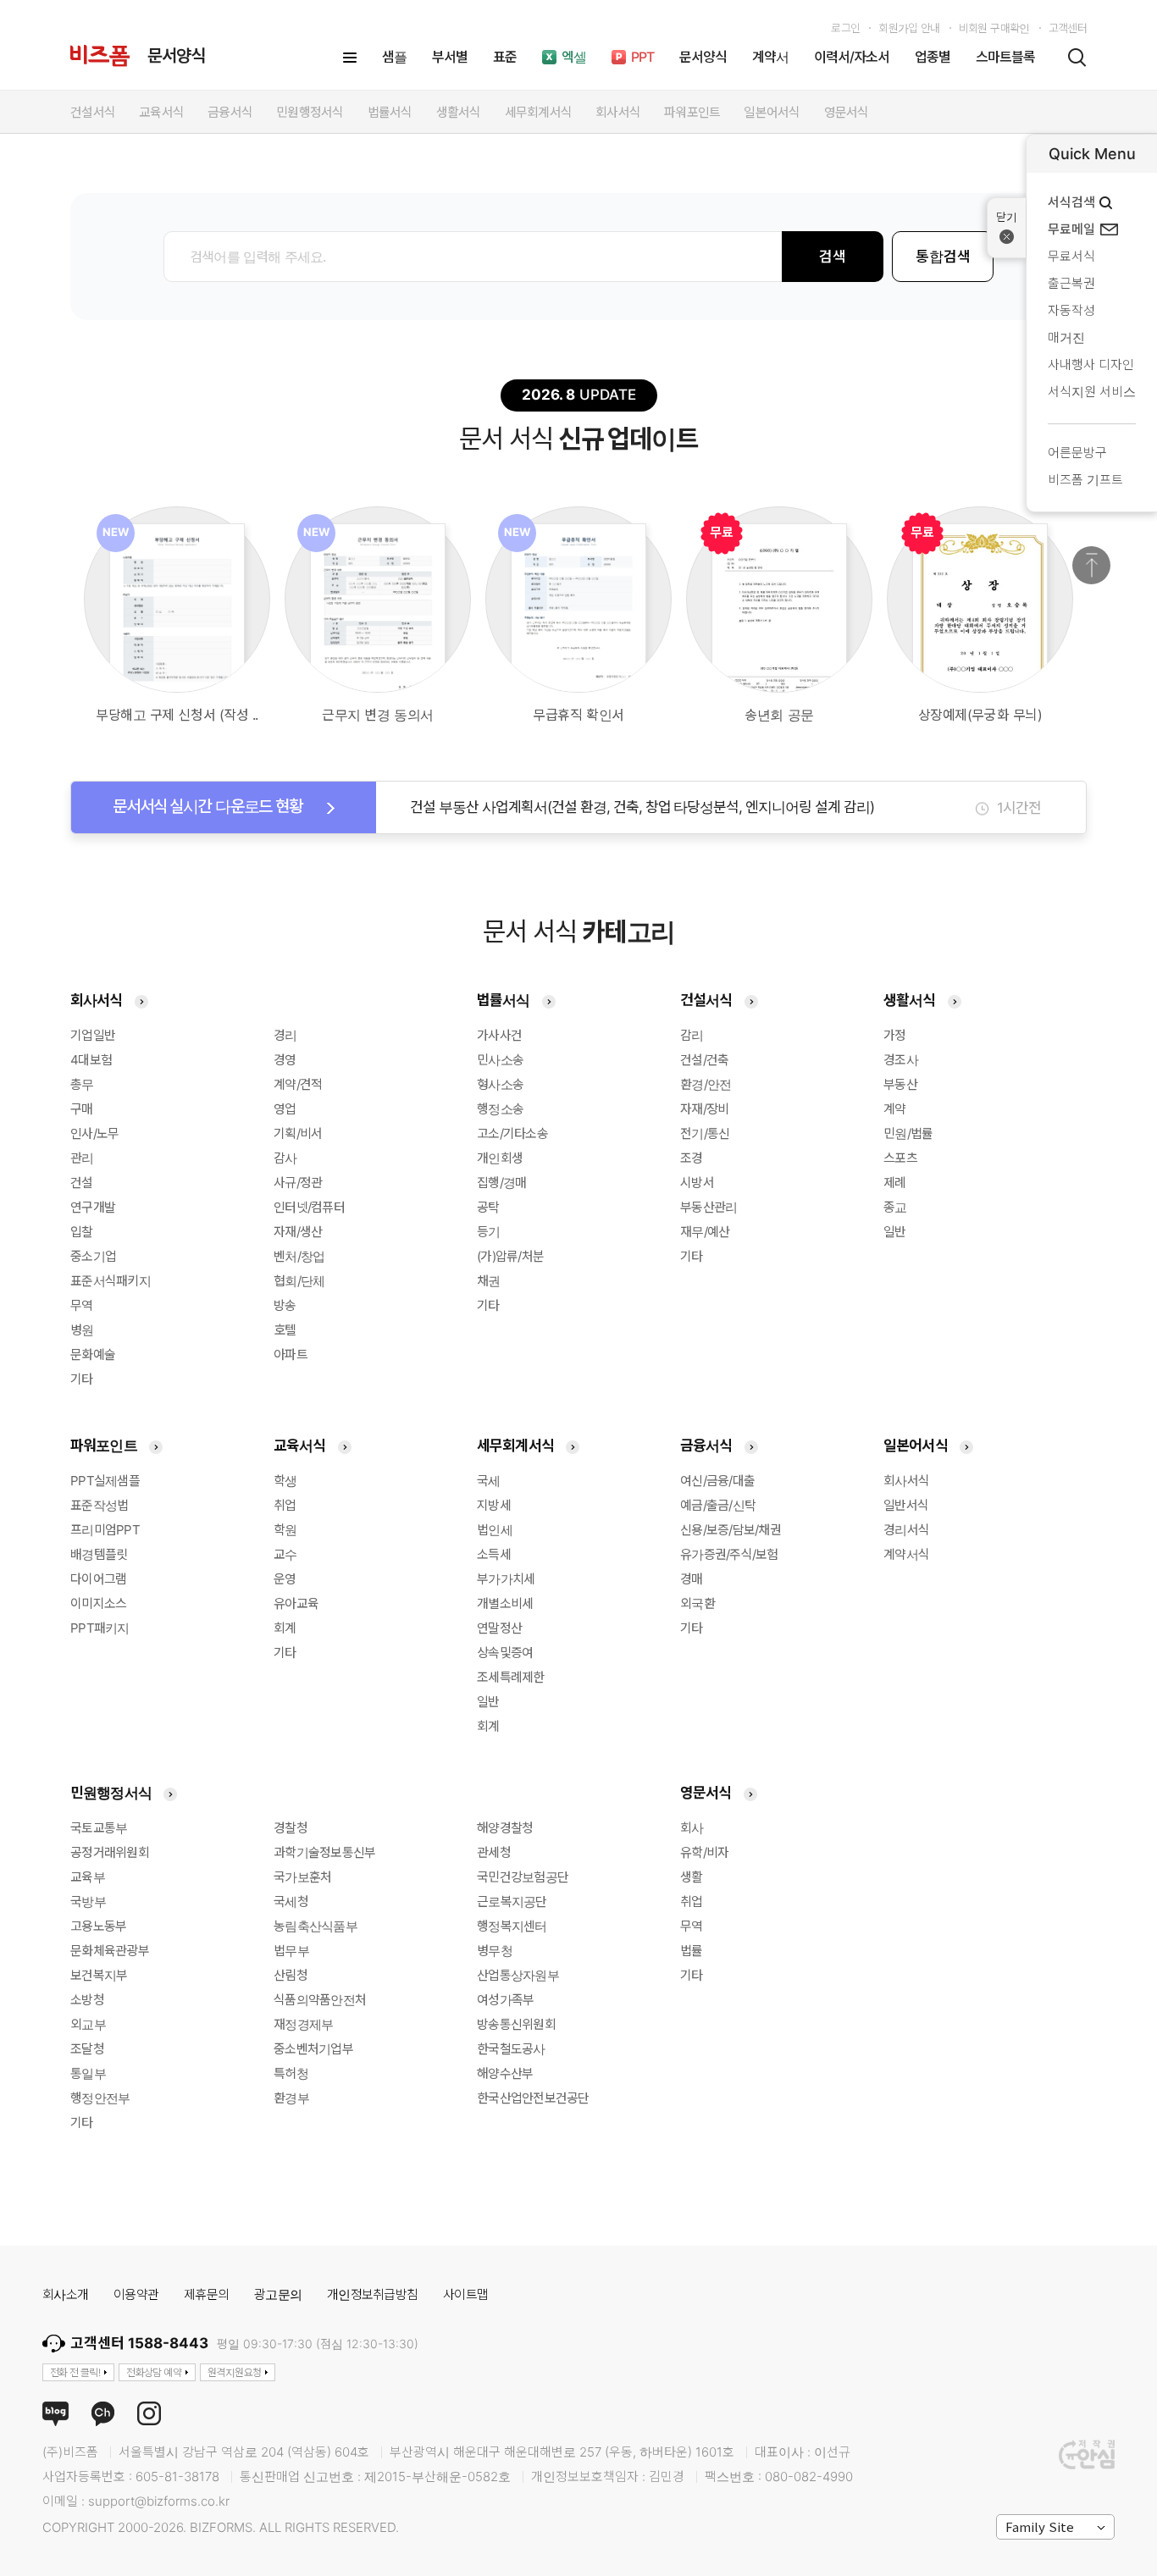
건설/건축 (704, 1060)
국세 (489, 1481)
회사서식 (97, 1000)
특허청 (291, 2073)
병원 (82, 1330)
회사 (692, 1828)
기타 (82, 1379)
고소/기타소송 (512, 1133)
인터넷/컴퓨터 (309, 1207)
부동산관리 (709, 1207)
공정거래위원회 (110, 1852)
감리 (692, 1035)
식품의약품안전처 (320, 2000)
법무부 (291, 1951)
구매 (82, 1109)
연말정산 (499, 1628)
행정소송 (500, 1109)
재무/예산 (705, 1232)
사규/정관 (298, 1183)
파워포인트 (104, 1446)
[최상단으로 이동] (1091, 565)
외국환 (698, 1603)
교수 (285, 1554)
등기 (489, 1232)
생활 (692, 1877)
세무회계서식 (515, 1446)
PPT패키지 (100, 1628)
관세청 (494, 1852)
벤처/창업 (299, 1256)
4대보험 (91, 1060)
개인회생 (500, 1158)
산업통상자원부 (518, 1975)
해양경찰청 (505, 1828)
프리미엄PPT (105, 1530)
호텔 (285, 1330)
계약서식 (906, 1554)
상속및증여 (505, 1653)
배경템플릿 (99, 1554)
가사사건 (499, 1035)
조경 (692, 1158)
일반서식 (906, 1505)
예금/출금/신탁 (718, 1505)
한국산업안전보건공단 (533, 2098)
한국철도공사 (511, 2049)
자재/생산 (298, 1232)
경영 (285, 1060)
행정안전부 (100, 2098)
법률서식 (504, 1000)
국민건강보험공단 (523, 1877)
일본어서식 (916, 1446)
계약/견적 (298, 1084)
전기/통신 (705, 1133)
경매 (692, 1579)
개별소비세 (505, 1603)
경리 (285, 1035)
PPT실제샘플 (105, 1481)
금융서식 (706, 1446)
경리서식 (906, 1530)
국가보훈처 (302, 1877)
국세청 (291, 1902)
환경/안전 (706, 1084)
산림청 (291, 1975)
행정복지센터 (512, 1926)
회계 (285, 1628)
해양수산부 (505, 2073)
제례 (895, 1183)
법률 (692, 1951)
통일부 (88, 2073)
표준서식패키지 (111, 1281)
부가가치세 (506, 1579)
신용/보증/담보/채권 (731, 1530)
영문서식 (706, 1793)
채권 (489, 1281)
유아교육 (296, 1603)
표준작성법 (99, 1505)
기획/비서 (298, 1133)
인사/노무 (94, 1133)
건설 (82, 1183)
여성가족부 (505, 2000)
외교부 (88, 2024)
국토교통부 (99, 1828)
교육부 (88, 1877)
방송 (285, 1305)
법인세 (495, 1530)
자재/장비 (704, 1109)
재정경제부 (303, 2024)
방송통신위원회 (516, 2024)
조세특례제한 (511, 1677)
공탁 (488, 1207)
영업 (285, 1109)
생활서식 (910, 1000)
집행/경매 (501, 1183)
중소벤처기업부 (313, 2049)
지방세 (494, 1505)
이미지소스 (98, 1603)
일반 (895, 1232)
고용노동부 (98, 1926)
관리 (82, 1158)
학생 (285, 1481)
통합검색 (943, 257)
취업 (285, 1505)
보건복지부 (99, 1975)
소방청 (87, 2000)
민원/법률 (908, 1133)
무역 (82, 1305)
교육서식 (300, 1446)
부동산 (900, 1084)
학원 (285, 1530)
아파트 (291, 1354)
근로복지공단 (512, 1902)
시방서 (697, 1183)
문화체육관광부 (110, 1951)
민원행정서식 (111, 1793)
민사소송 (500, 1060)
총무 (82, 1084)
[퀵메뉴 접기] (1007, 228)
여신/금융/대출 (717, 1481)
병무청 (495, 1951)
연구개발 (93, 1207)
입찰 (82, 1232)
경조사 (901, 1060)
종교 (895, 1207)
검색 (833, 257)
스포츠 (900, 1158)
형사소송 (500, 1084)
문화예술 (93, 1354)
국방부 (88, 1902)
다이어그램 (98, 1579)
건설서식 (706, 1000)
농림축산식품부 (316, 1926)
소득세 (494, 1554)
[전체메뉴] (350, 58)
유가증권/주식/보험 (729, 1554)
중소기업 (93, 1256)
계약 (895, 1109)
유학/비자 (704, 1852)
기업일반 (93, 1035)
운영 (285, 1579)
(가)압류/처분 (510, 1256)
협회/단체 (299, 1281)
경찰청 (291, 1828)
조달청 (87, 2049)
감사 (285, 1158)
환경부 (291, 2098)
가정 (895, 1035)
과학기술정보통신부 (324, 1852)
